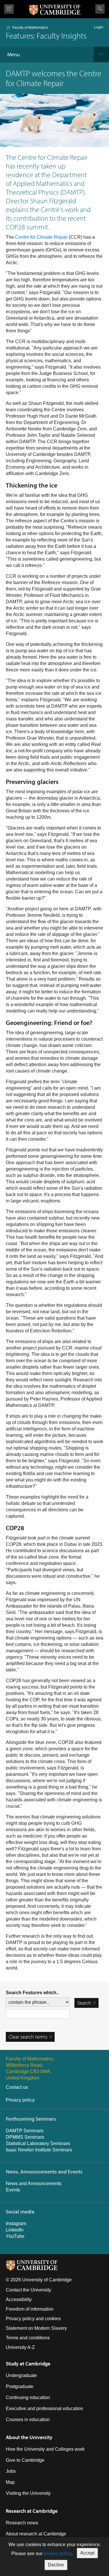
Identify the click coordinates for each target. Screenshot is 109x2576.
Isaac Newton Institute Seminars (39, 2150)
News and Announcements (34, 2183)
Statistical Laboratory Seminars (38, 2143)
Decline (56, 2565)
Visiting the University (28, 2493)
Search (100, 9)
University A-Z (20, 2347)
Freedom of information (30, 2309)
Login (99, 27)
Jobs (11, 2471)
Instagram (16, 2223)
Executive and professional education (44, 2409)
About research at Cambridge (36, 2534)
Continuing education (28, 2397)
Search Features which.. (32, 1993)
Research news (22, 2523)
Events (13, 2190)
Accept (87, 2553)
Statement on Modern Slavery (36, 2328)
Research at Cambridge (32, 2511)
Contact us (17, 2087)
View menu (9, 9)
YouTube (15, 2236)
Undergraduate (21, 2375)
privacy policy (58, 2554)
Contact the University (28, 2290)
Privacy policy (20, 2100)
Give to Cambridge (25, 2460)
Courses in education (28, 2420)
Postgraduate (20, 2386)
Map (10, 2482)
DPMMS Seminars (25, 2137)
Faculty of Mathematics (30, 28)
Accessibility (19, 2299)
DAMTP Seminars (25, 2131)
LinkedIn (15, 2230)
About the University (29, 2437)
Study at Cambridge (28, 2364)
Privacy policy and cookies (33, 2319)
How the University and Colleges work (45, 2449)
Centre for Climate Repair (41, 237)
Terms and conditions (28, 2338)
